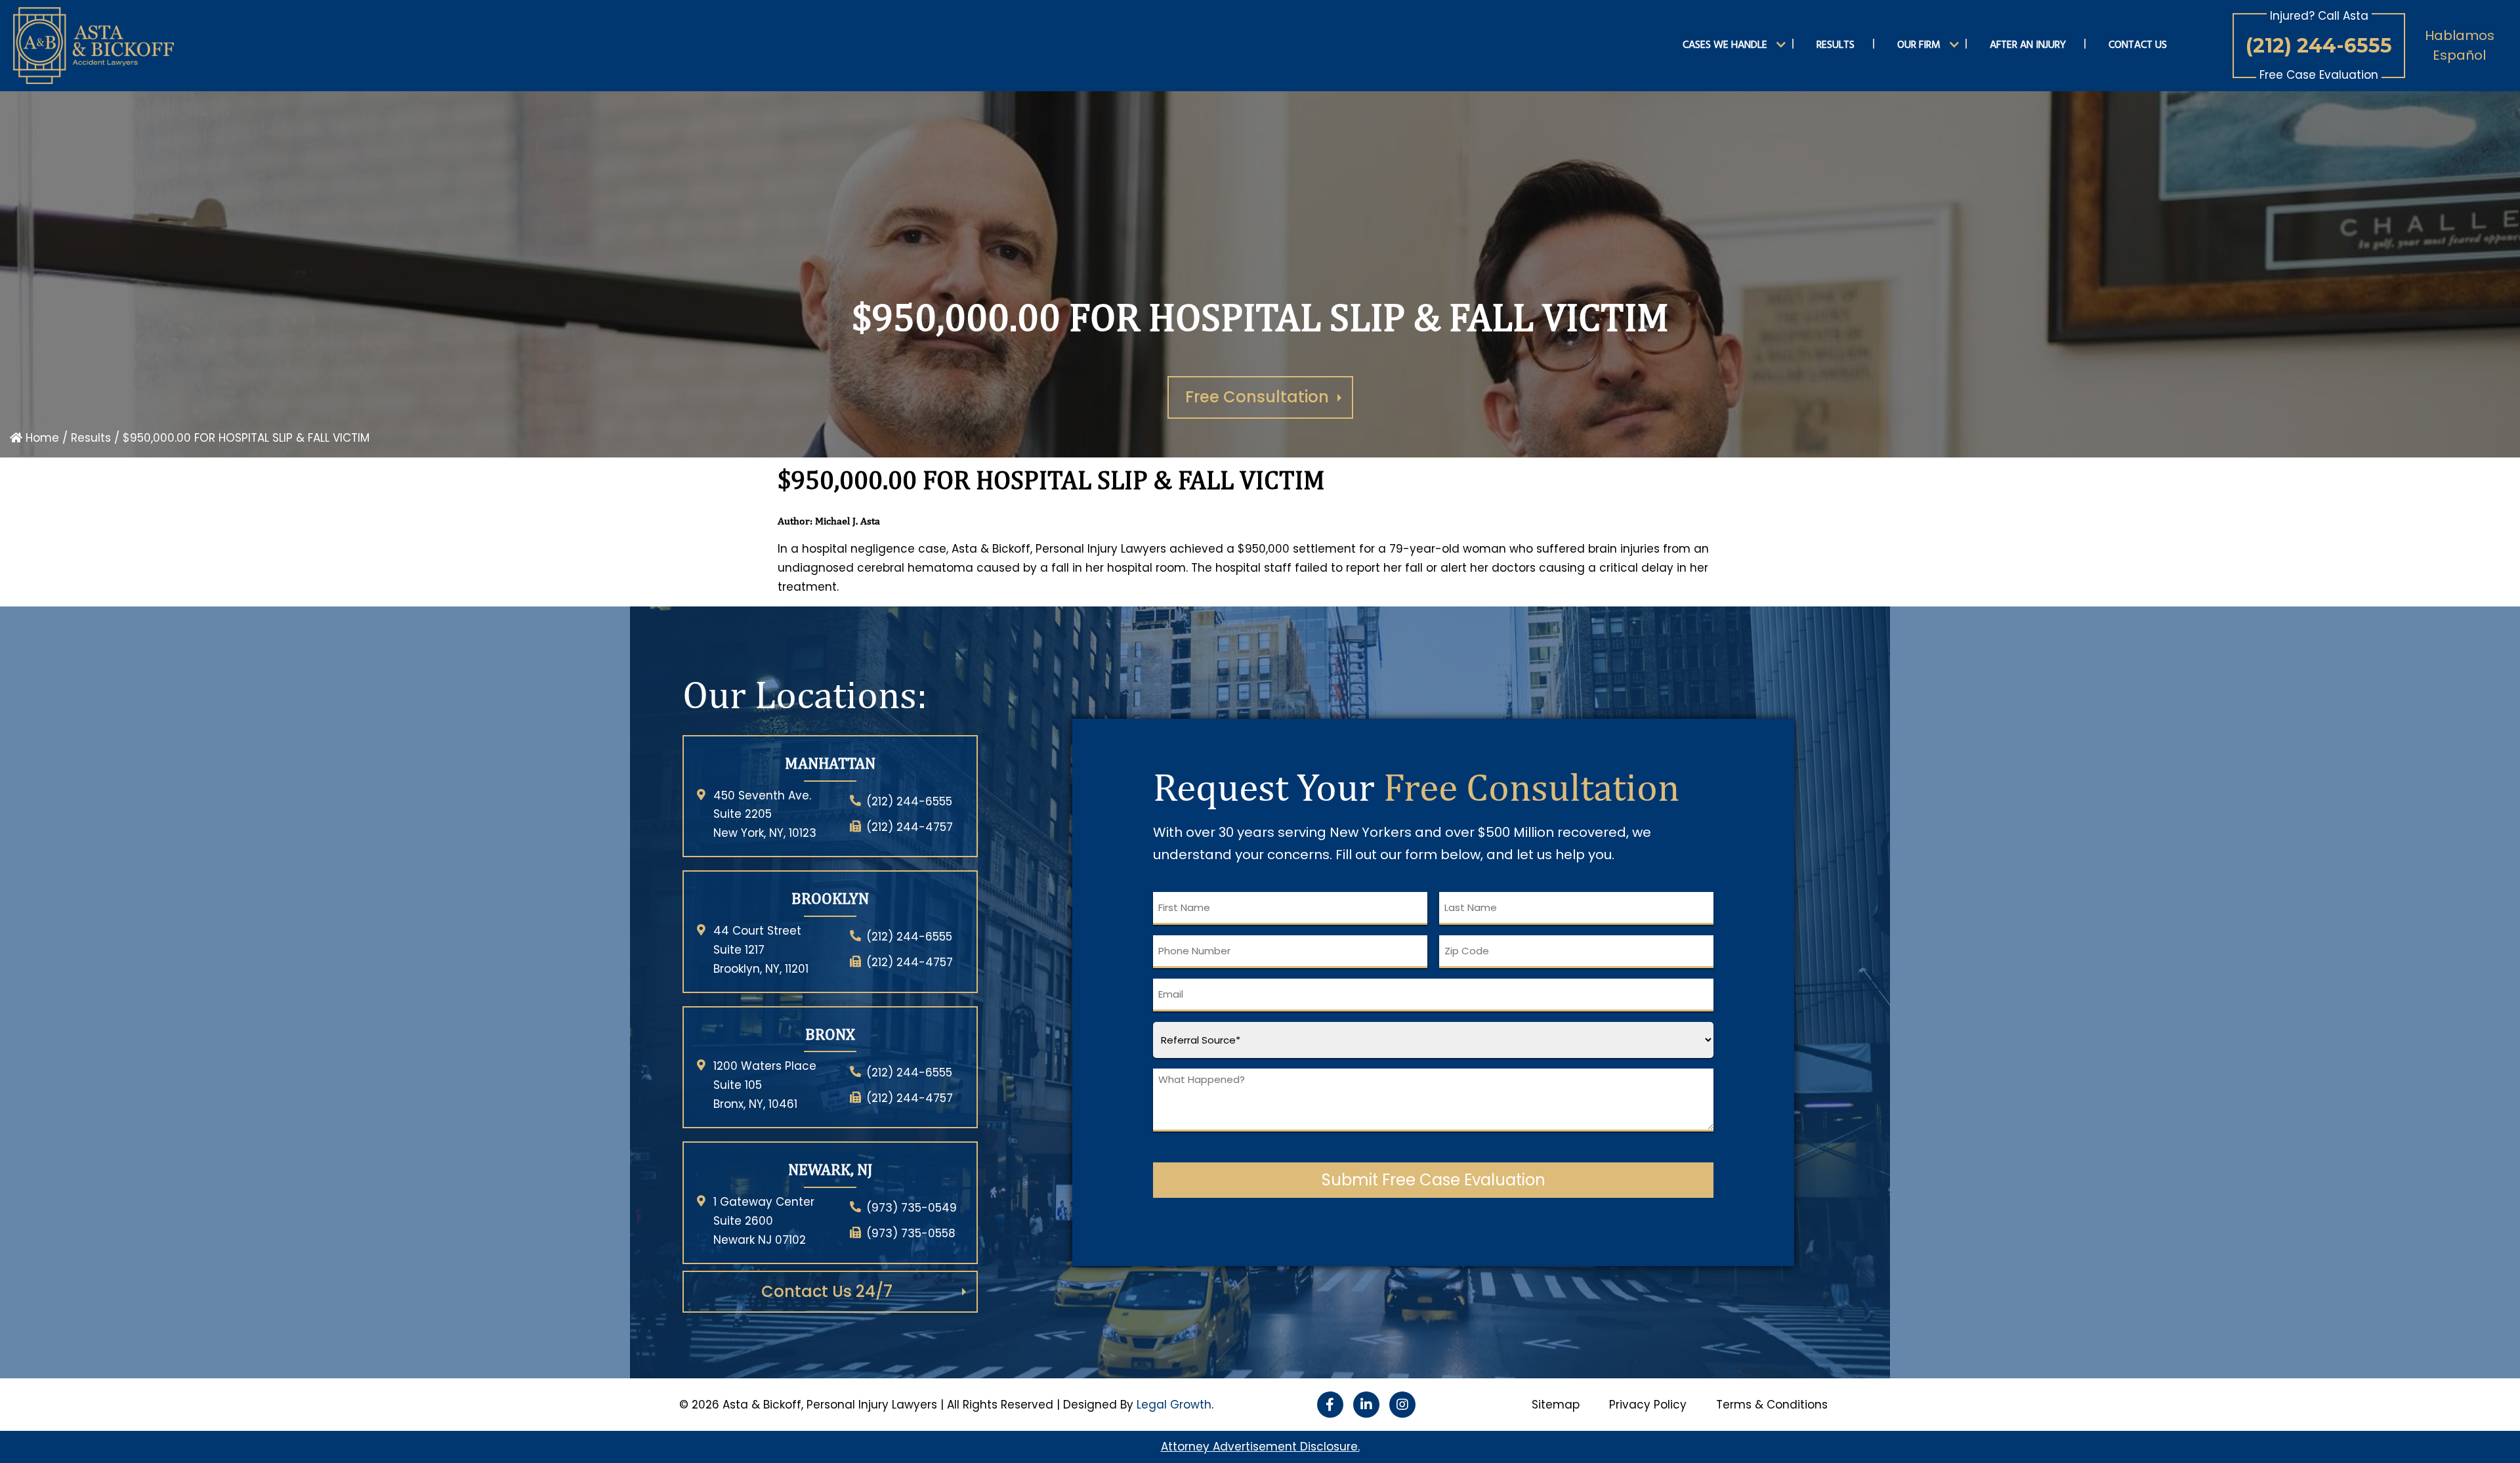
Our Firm (1919, 45)
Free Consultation (1257, 397)
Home (41, 438)
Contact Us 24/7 (827, 1291)
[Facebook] (1330, 1405)
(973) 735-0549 (912, 1208)
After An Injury (2028, 45)
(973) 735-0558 (911, 1233)
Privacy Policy (1648, 1405)
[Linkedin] (1366, 1405)
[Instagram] (1402, 1405)
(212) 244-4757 (910, 827)
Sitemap (1556, 1405)
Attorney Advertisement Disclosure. (1260, 1447)
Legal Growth (1174, 1405)
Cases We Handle (1725, 45)
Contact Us (2138, 45)
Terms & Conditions (1772, 1405)
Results (1836, 45)
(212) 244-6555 (2319, 46)
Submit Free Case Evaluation (1434, 1180)
